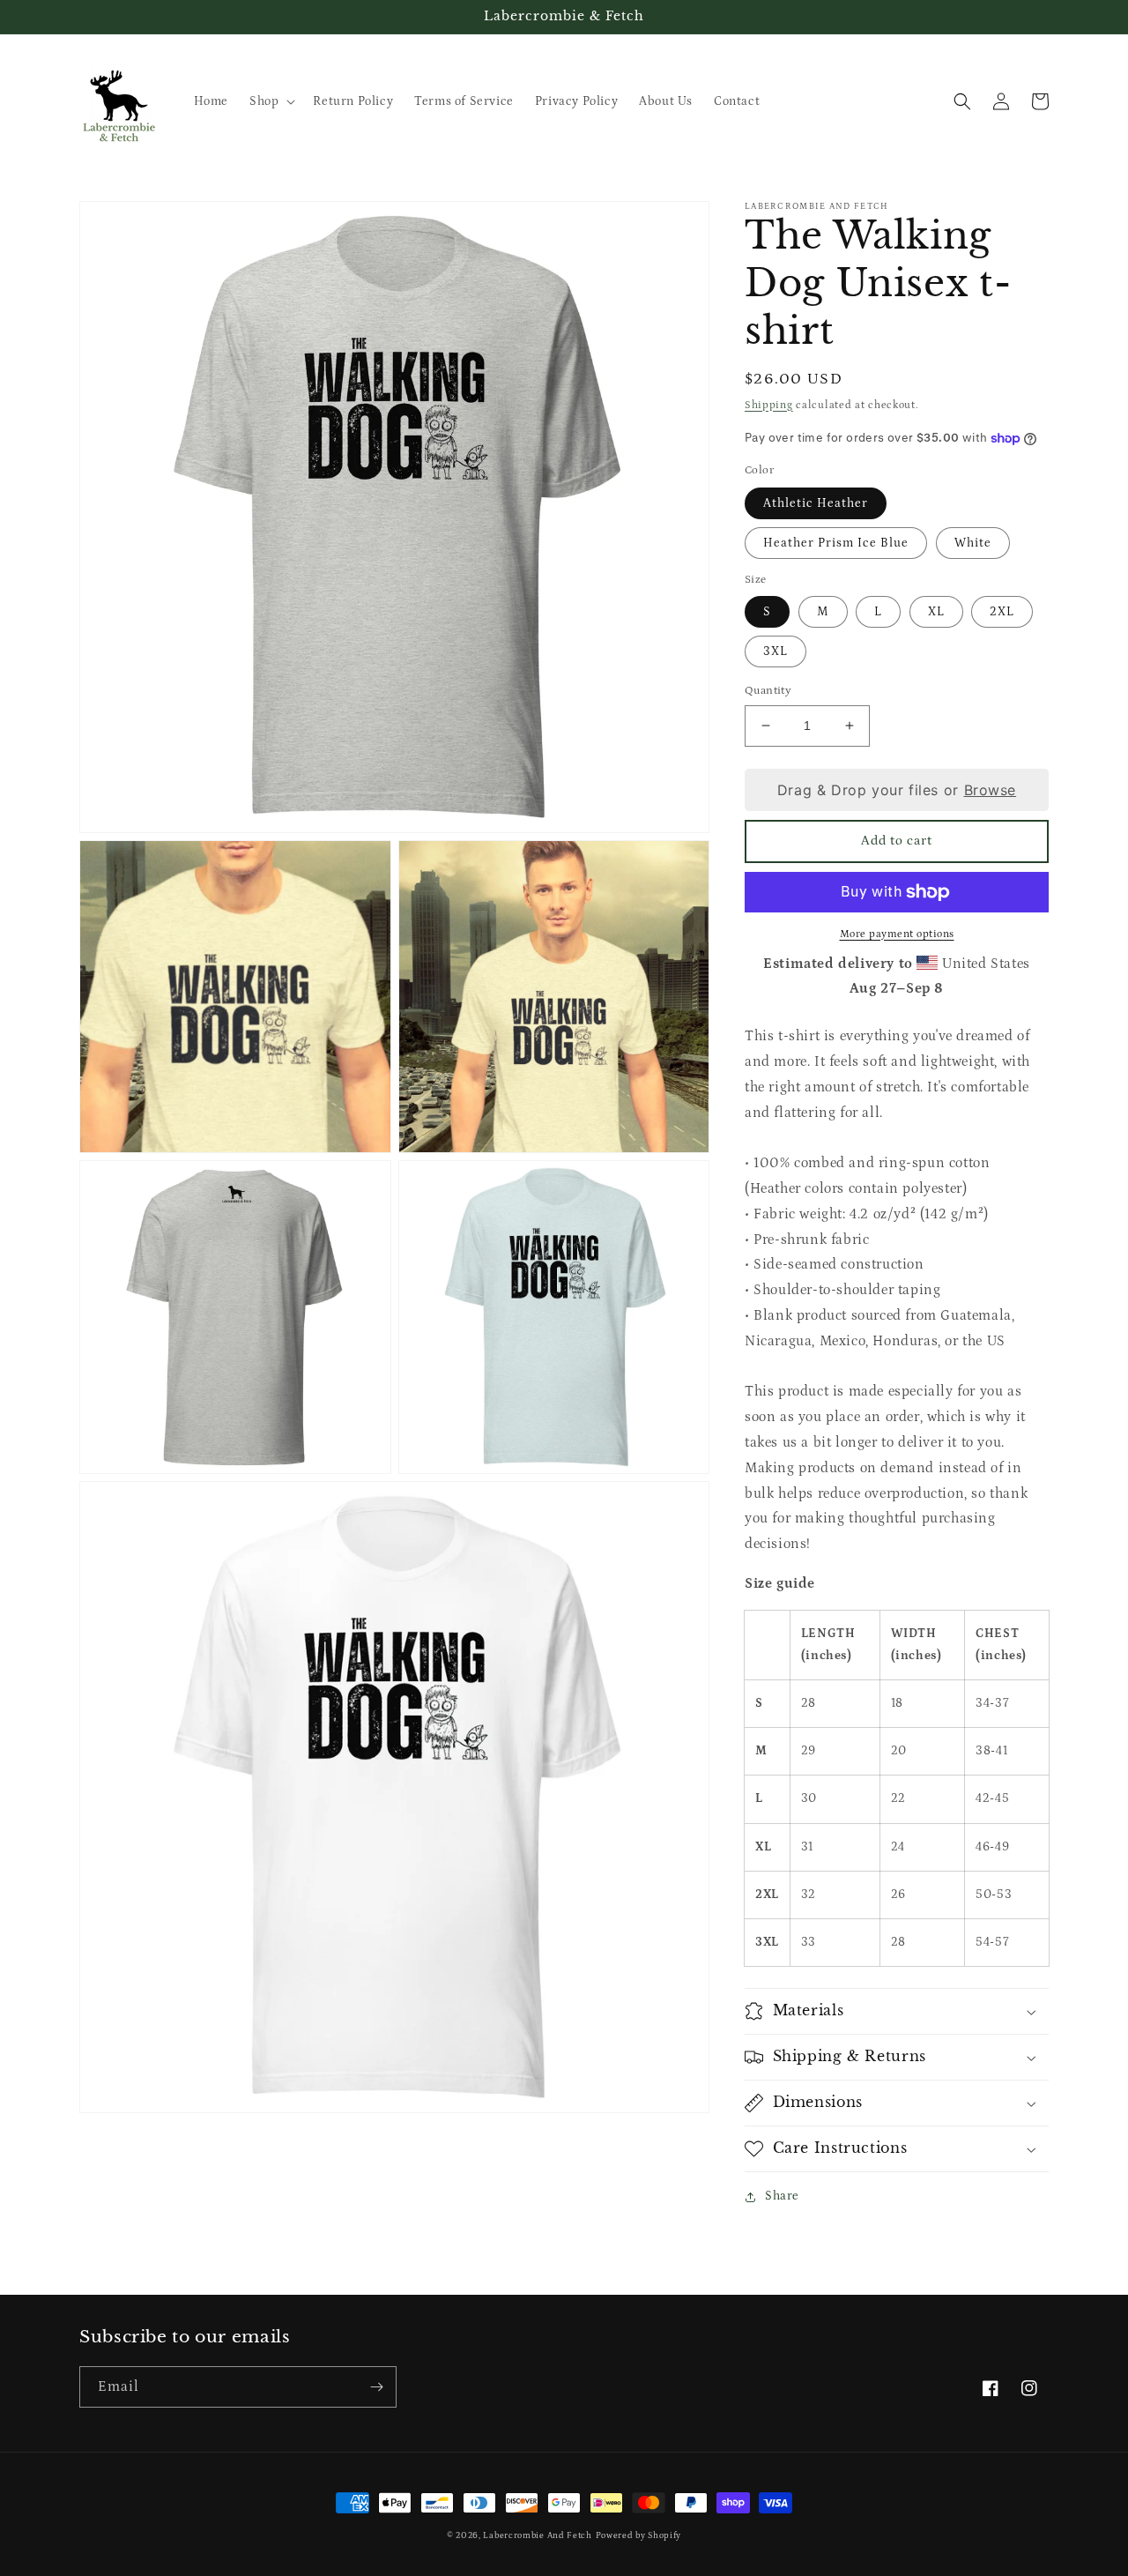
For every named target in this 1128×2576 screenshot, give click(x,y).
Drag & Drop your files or (897, 789)
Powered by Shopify (639, 2535)
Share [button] (782, 2196)
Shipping (769, 405)
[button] (271, 101)
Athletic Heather (816, 503)
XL (936, 612)
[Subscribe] (376, 2387)
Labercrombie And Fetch (537, 2535)
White (973, 543)
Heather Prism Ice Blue (836, 543)
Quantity (768, 691)
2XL (1002, 612)
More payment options (897, 934)
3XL (775, 651)
